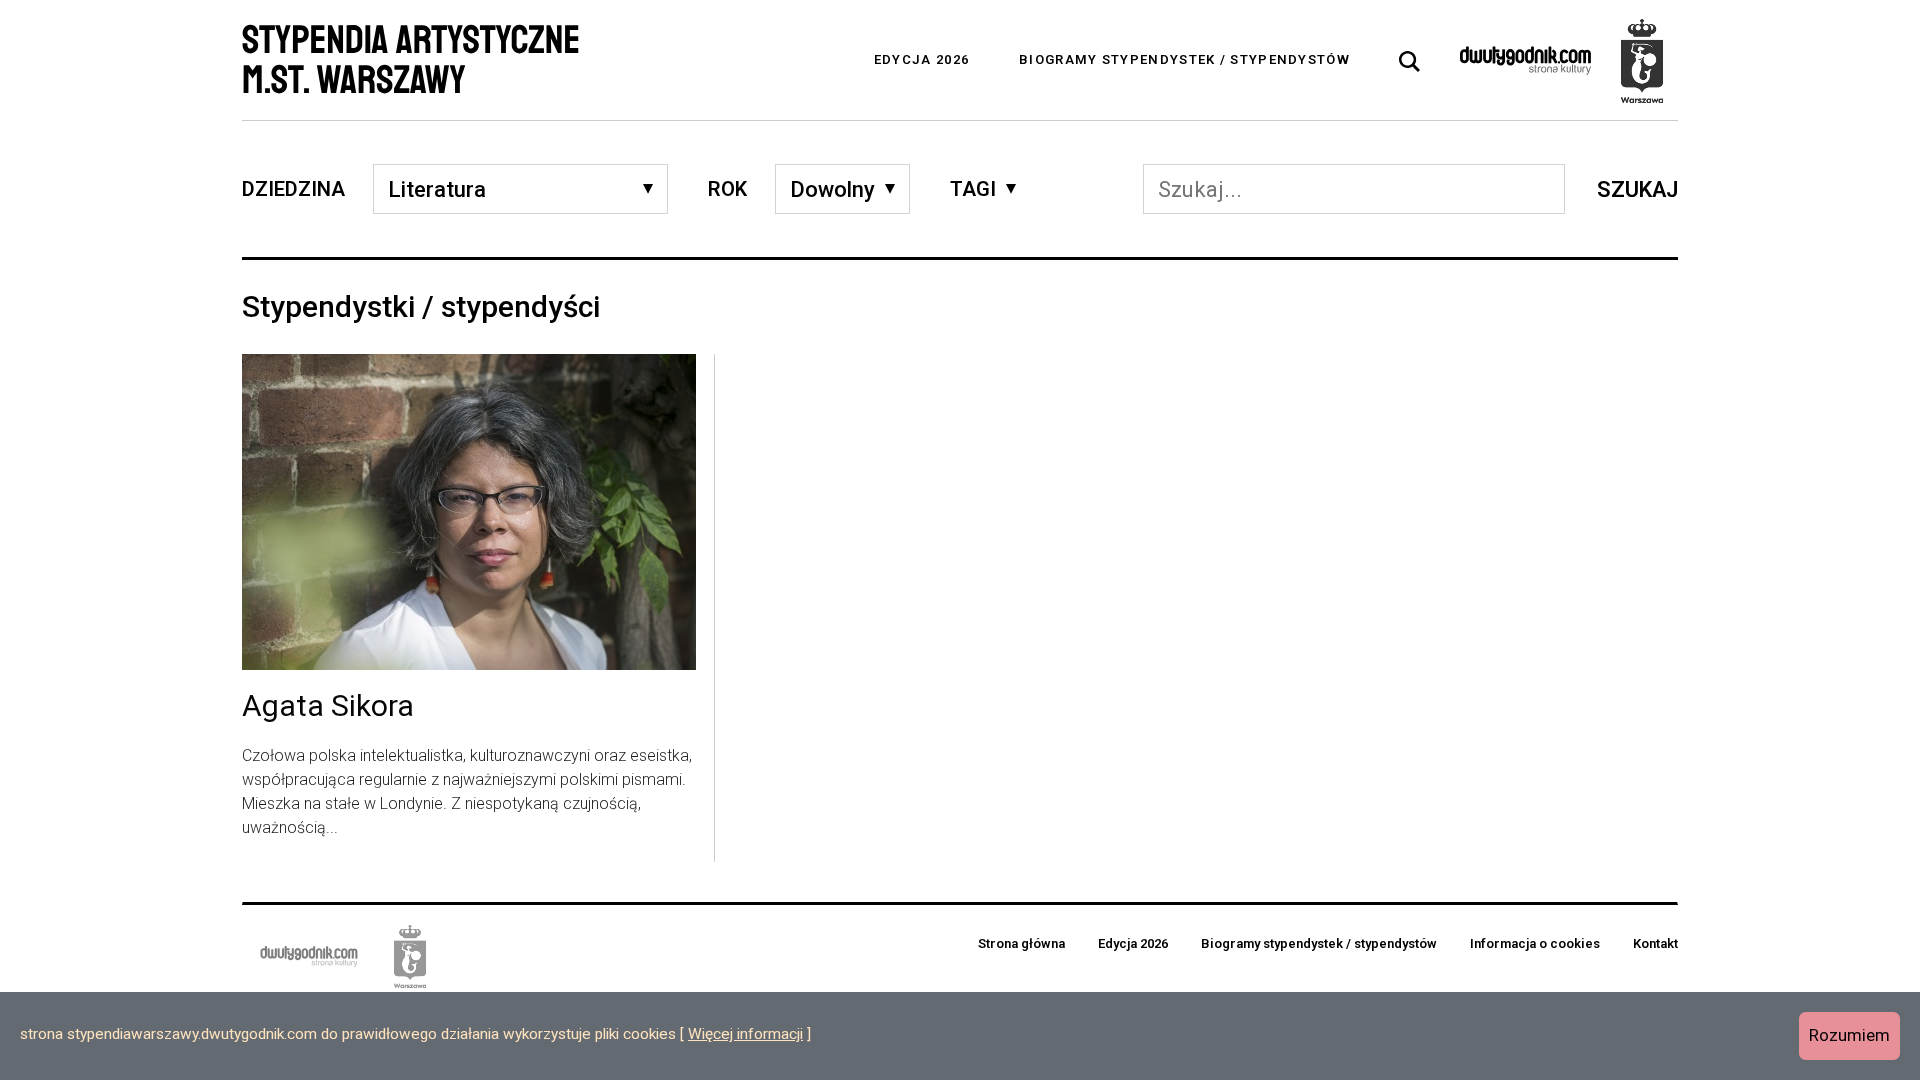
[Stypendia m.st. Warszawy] (1642, 60)
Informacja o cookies (1535, 943)
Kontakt (1655, 943)
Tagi (973, 189)
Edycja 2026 (921, 59)
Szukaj (1637, 189)
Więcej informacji (745, 1034)
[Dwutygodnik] (1525, 60)
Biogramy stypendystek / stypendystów (1184, 59)
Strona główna (1021, 943)
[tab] (1410, 62)
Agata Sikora (328, 707)
